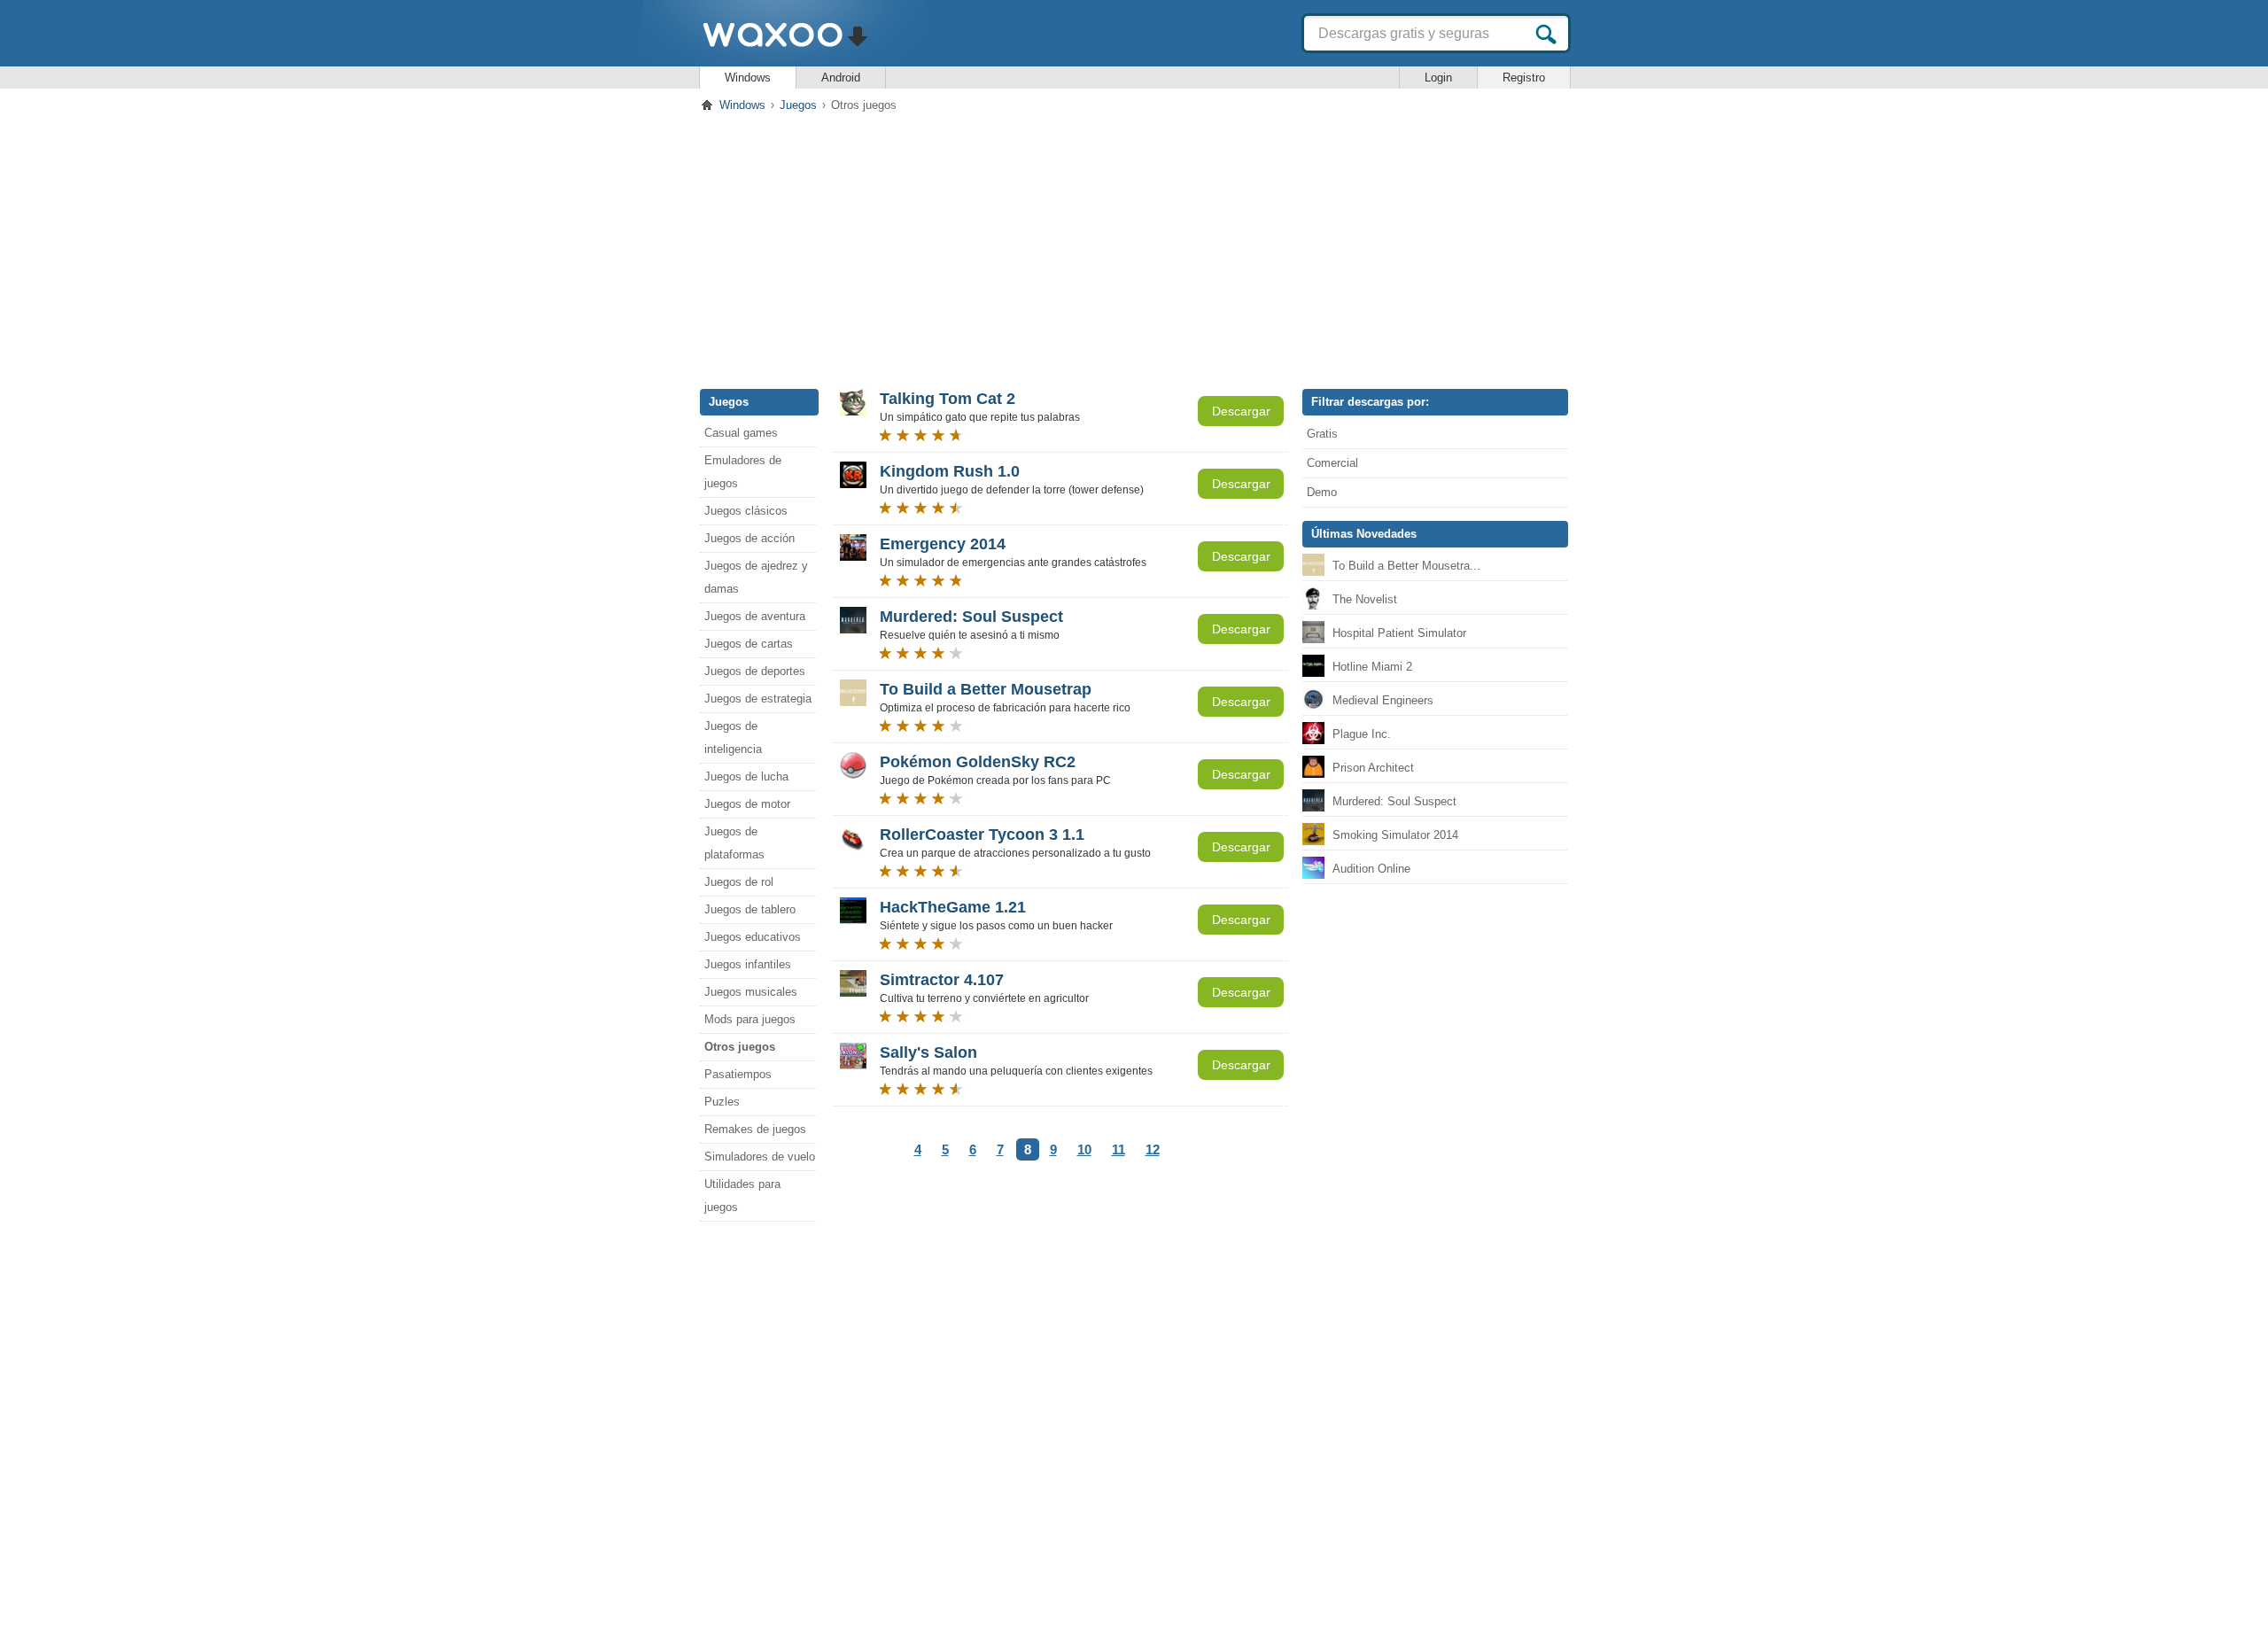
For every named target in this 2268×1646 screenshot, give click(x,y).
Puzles (722, 1102)
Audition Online (1371, 869)
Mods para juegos (750, 1019)
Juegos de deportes (755, 671)
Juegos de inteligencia (733, 738)
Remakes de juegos (755, 1129)
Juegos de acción (750, 538)
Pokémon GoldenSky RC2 (978, 762)
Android (841, 78)
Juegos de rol (739, 882)
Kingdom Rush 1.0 (950, 471)
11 (1118, 1149)
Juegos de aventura (755, 616)
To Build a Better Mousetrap (986, 689)
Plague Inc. (1362, 734)
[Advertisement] (1134, 247)
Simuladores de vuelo (760, 1157)
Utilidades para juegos (742, 1196)
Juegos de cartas (749, 644)
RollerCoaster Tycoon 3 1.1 (982, 835)
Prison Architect (1373, 768)
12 (1153, 1149)
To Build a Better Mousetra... (1406, 566)
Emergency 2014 (943, 544)
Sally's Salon (928, 1052)
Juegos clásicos (746, 511)
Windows (748, 78)
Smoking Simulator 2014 (1395, 835)
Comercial (1332, 463)
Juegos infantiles (748, 964)
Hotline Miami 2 (1372, 667)
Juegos (798, 105)
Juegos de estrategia (758, 699)
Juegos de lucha (746, 776)
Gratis (1322, 434)
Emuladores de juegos (743, 472)
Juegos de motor (747, 804)
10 (1084, 1149)
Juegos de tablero (750, 909)
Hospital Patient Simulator (1399, 633)
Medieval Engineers (1383, 700)
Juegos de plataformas (734, 843)
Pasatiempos (738, 1074)
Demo (1322, 492)
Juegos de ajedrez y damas (756, 577)
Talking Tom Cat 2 (948, 399)
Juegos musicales (751, 992)
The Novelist (1365, 599)
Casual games (741, 433)
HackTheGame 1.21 (953, 907)
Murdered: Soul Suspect (971, 617)
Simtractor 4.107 (942, 980)
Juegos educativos (753, 937)
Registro (1524, 78)
